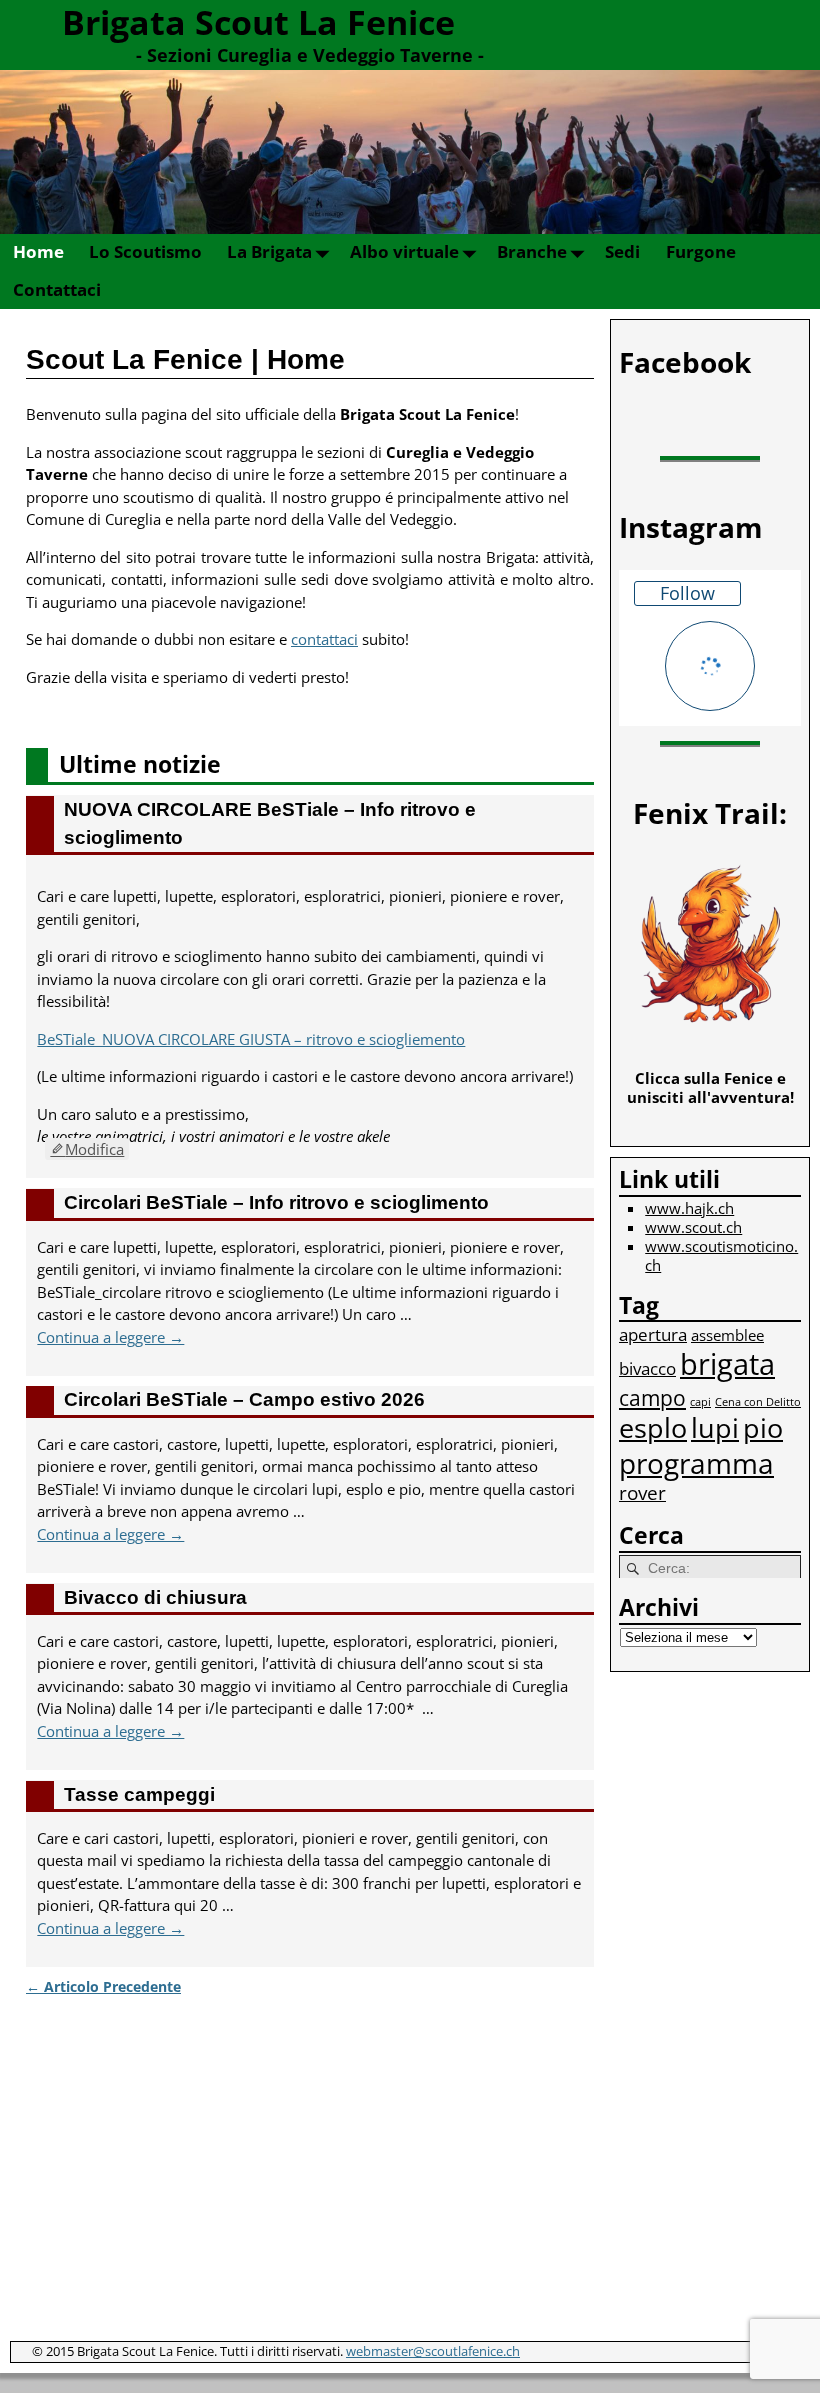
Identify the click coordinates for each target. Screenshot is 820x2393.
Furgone (701, 251)
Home (38, 251)
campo (652, 1397)
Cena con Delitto (758, 1402)
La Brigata (269, 251)
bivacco (647, 1368)
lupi (715, 1427)
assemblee (727, 1335)
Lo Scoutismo (145, 251)
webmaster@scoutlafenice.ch (433, 2351)
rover (642, 1492)
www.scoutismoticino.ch (721, 1255)
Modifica (94, 1149)
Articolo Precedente (103, 1987)
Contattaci (57, 289)
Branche (532, 251)
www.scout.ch (693, 1227)
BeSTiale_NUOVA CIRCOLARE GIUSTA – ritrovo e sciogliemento (251, 1039)
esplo (653, 1427)
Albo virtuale (404, 251)
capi (700, 1402)
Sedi (622, 251)
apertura (653, 1334)
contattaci (324, 639)
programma (696, 1463)
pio (763, 1427)
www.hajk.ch (689, 1208)
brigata (727, 1364)
